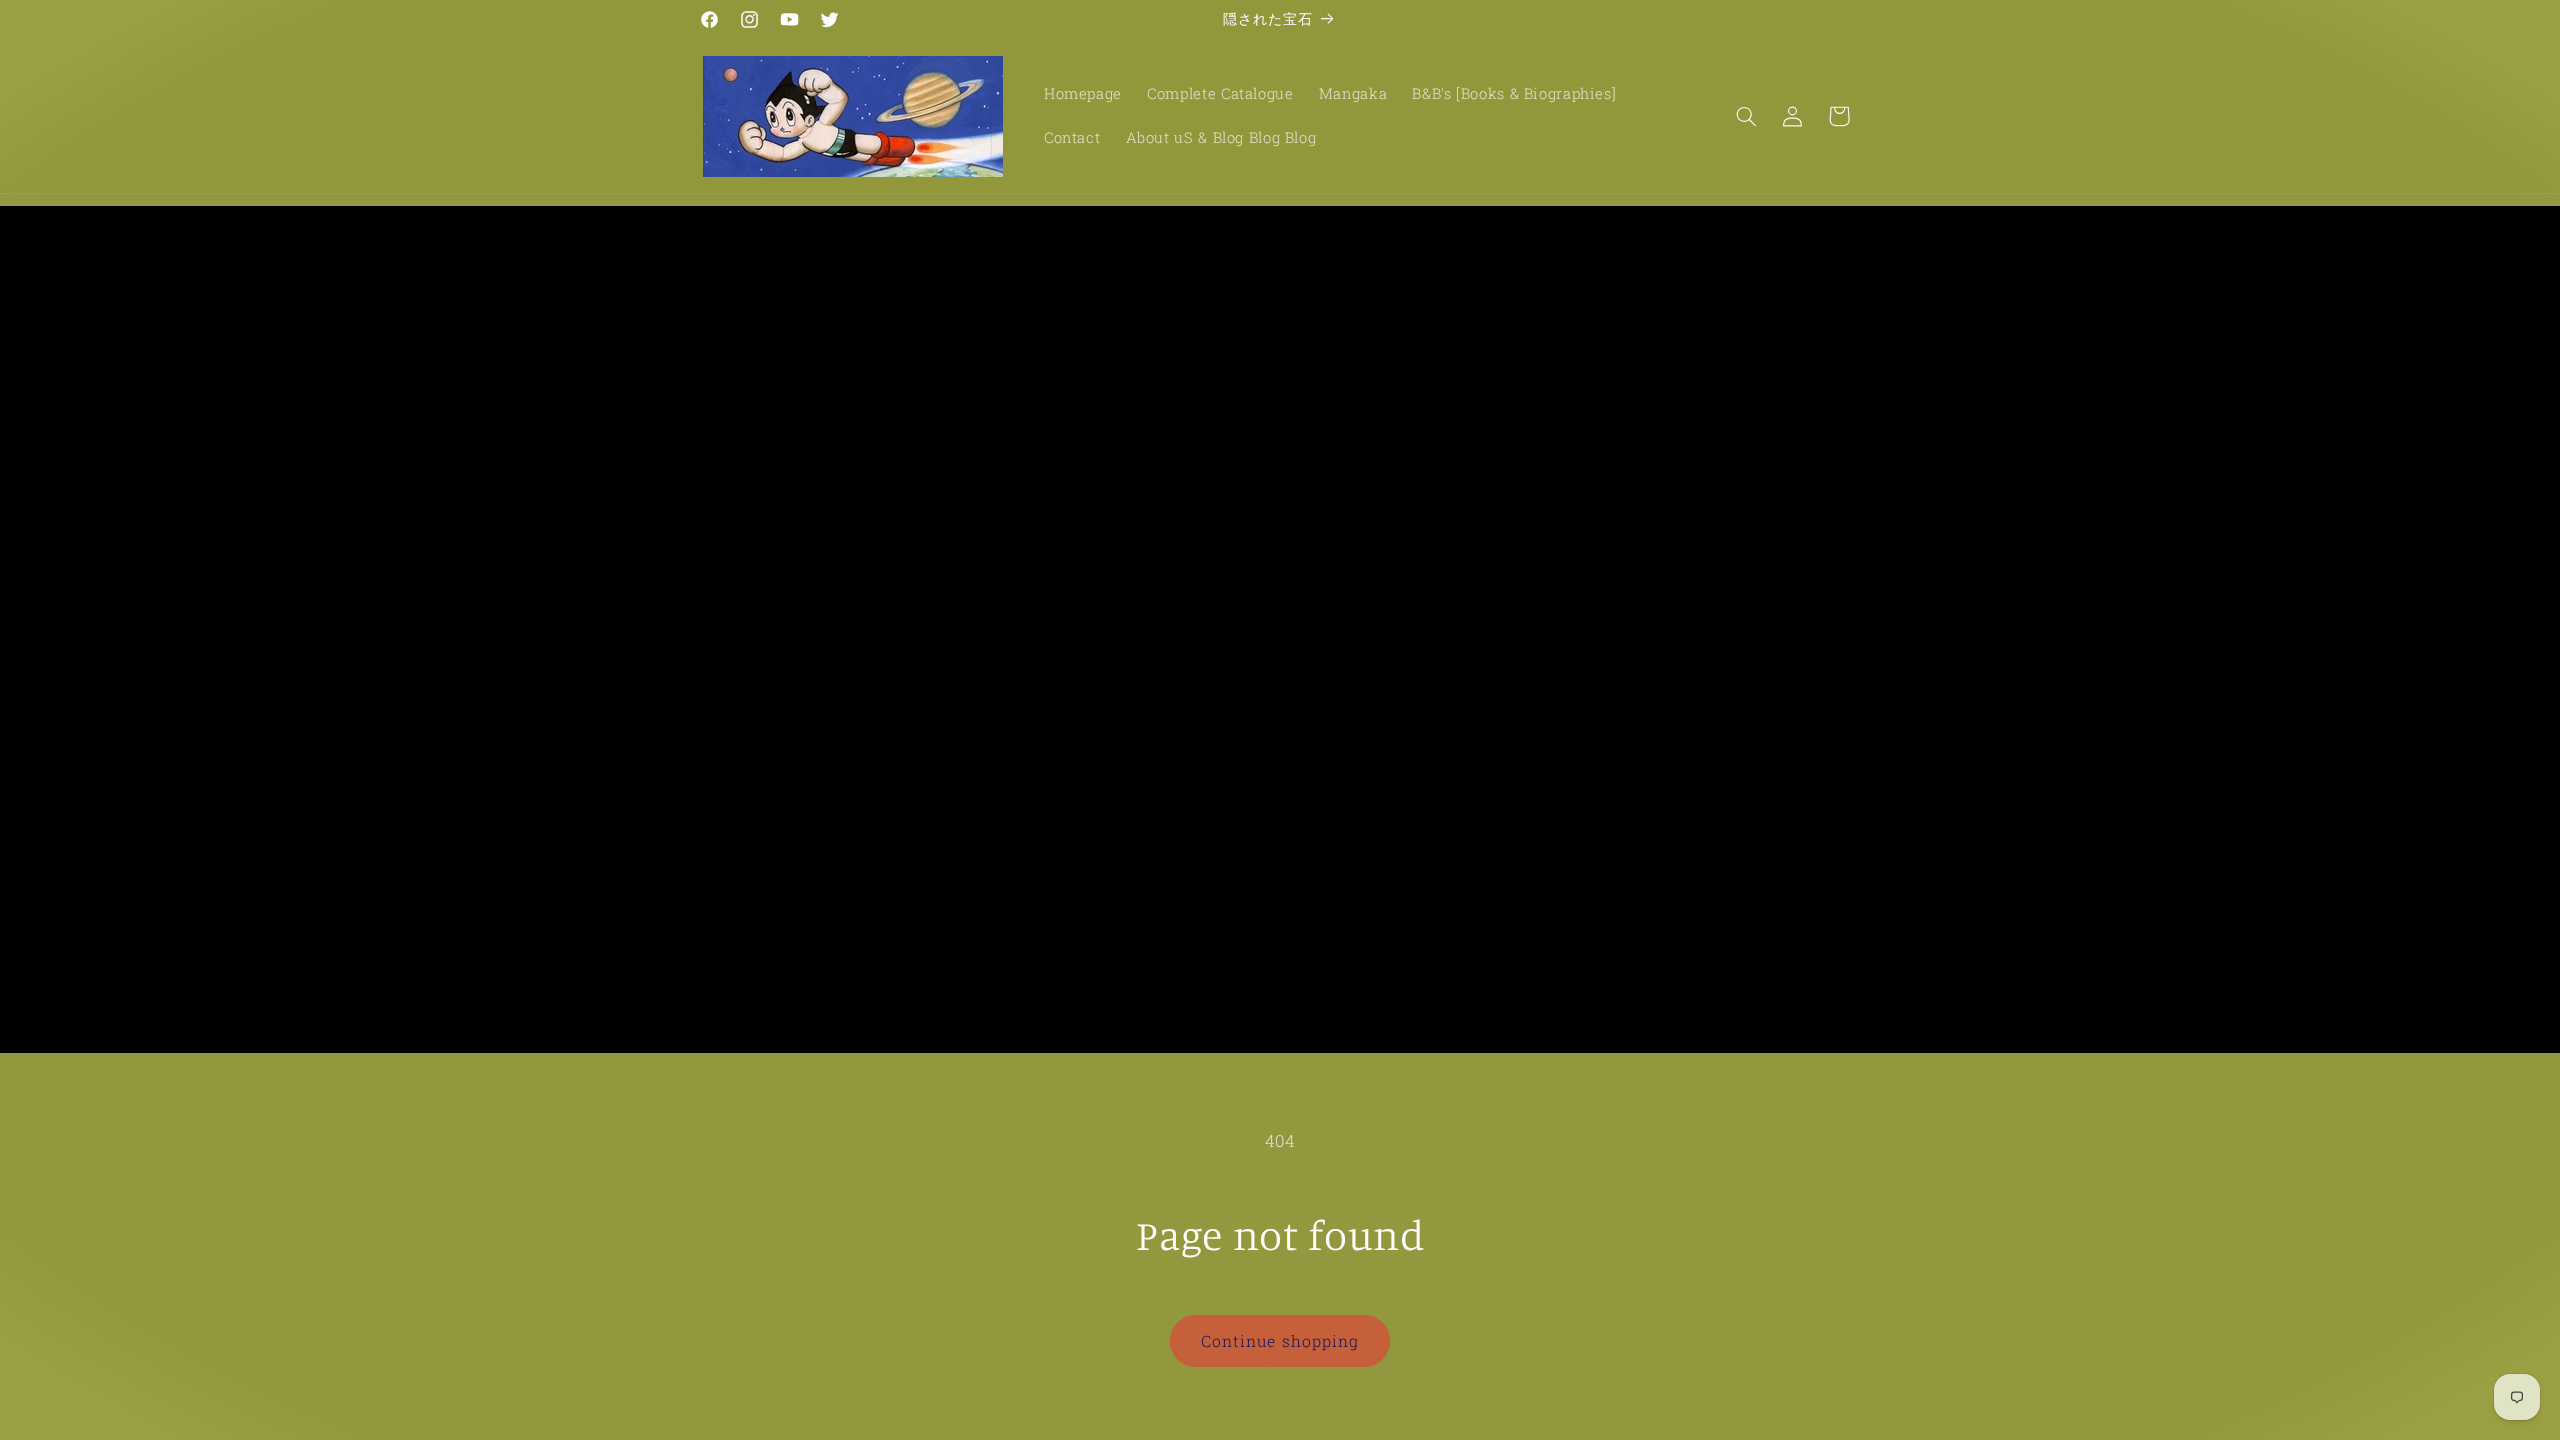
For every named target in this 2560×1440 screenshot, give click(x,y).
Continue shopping (1280, 1340)
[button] (1746, 116)
